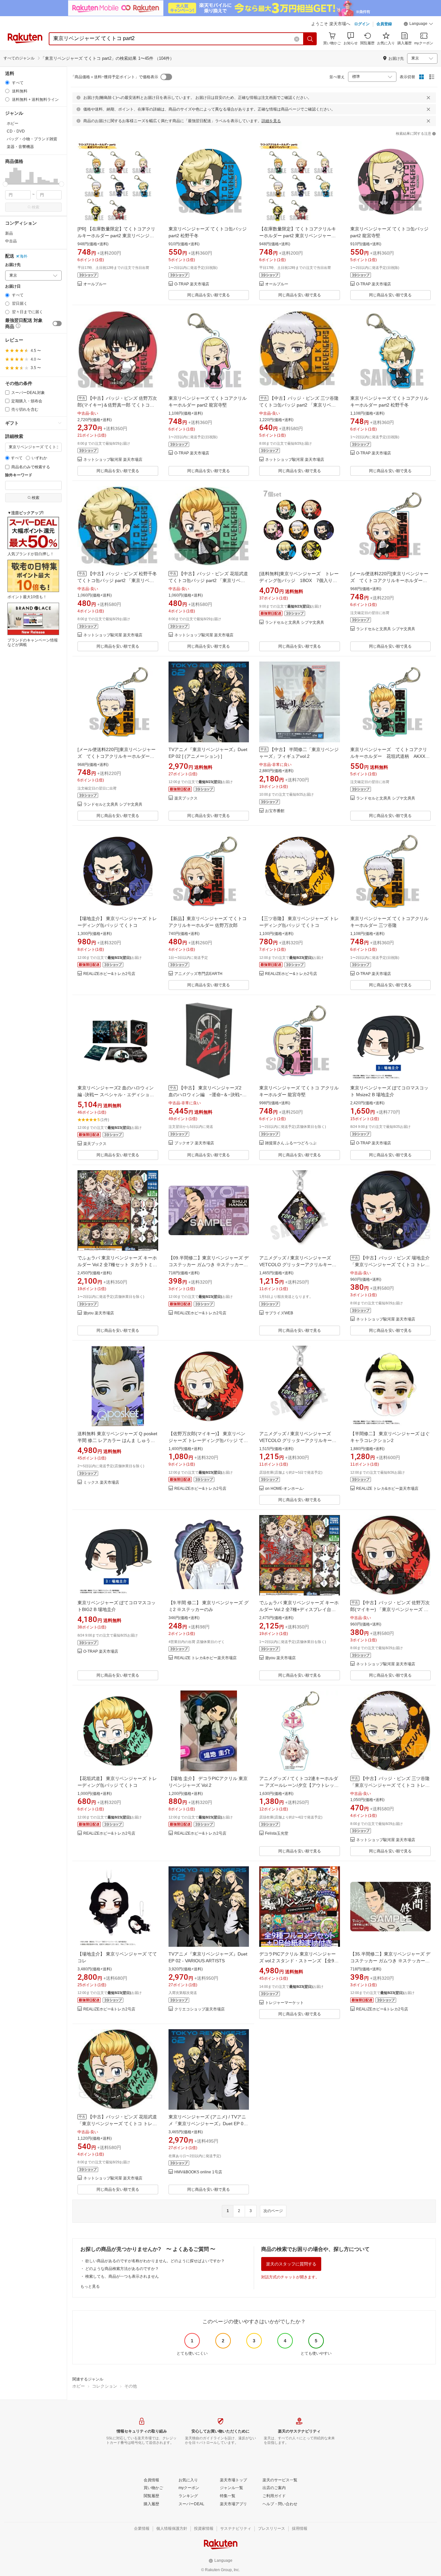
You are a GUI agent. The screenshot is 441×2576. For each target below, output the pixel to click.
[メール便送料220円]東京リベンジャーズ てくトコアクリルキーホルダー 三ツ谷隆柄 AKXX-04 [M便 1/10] (117, 756)
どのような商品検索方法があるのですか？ (122, 2269)
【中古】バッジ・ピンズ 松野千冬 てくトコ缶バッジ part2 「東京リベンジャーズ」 (117, 580)
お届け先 (13, 265)
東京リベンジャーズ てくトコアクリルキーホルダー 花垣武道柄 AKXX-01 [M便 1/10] (389, 756)
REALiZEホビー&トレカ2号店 (109, 974)
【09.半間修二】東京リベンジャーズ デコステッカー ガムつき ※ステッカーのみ (209, 1265)
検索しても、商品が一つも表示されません (122, 2276)
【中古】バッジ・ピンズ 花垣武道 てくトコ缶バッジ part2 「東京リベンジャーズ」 (208, 580)
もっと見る (90, 2286)
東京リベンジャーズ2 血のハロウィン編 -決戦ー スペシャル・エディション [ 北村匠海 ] (117, 1095)
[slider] (5, 184)
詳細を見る (271, 121)
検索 (36, 207)
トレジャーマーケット (284, 2003)
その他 (131, 2386)
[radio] (7, 83)
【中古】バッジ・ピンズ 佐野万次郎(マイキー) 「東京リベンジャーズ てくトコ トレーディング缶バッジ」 (390, 1609)
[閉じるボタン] (428, 98)
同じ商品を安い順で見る (209, 295)
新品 (9, 233)
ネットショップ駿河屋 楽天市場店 (113, 460)
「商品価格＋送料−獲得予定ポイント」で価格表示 (114, 77)
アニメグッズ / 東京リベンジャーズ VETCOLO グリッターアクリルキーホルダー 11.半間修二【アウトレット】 (298, 1265)
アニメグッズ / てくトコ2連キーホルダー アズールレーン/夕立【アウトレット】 (299, 1785)
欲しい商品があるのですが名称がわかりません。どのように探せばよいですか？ (155, 2261)
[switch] (57, 323)
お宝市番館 (275, 811)
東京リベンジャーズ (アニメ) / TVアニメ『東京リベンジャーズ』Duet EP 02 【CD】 (207, 2124)
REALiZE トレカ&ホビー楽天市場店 (387, 1489)
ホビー (79, 2386)
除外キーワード (19, 475)
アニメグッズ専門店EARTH (198, 974)
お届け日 (13, 286)
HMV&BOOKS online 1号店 (198, 2172)
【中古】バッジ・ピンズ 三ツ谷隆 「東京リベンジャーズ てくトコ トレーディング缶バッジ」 (390, 1785)
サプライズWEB (279, 1313)
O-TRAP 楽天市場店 (192, 284)
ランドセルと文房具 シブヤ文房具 (295, 623)
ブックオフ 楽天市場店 (194, 1143)
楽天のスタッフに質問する (291, 2264)
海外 (24, 256)
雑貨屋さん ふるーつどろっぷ (291, 1143)
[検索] (310, 39)
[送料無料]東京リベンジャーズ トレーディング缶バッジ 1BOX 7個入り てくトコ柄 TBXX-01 (299, 580)
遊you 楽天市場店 (99, 1313)
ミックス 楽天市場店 (101, 1483)
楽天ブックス (186, 798)
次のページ (273, 2211)
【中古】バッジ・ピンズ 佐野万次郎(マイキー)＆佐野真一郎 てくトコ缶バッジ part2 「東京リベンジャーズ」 (117, 405)
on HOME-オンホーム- (285, 1489)
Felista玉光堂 (277, 1834)
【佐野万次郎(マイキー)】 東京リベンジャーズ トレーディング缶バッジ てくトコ (208, 1440)
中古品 (11, 241)
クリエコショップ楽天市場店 (200, 2009)
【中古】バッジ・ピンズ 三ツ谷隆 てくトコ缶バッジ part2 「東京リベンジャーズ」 (299, 405)
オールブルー (95, 284)
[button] (418, 25)
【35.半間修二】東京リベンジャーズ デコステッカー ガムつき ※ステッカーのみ (390, 1961)
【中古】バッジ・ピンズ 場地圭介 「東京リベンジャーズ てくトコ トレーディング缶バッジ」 (390, 1265)
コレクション (105, 2386)
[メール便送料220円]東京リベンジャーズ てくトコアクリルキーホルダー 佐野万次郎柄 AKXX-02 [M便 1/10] (389, 580)
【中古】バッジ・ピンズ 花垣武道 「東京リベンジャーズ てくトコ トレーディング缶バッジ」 (117, 2124)
